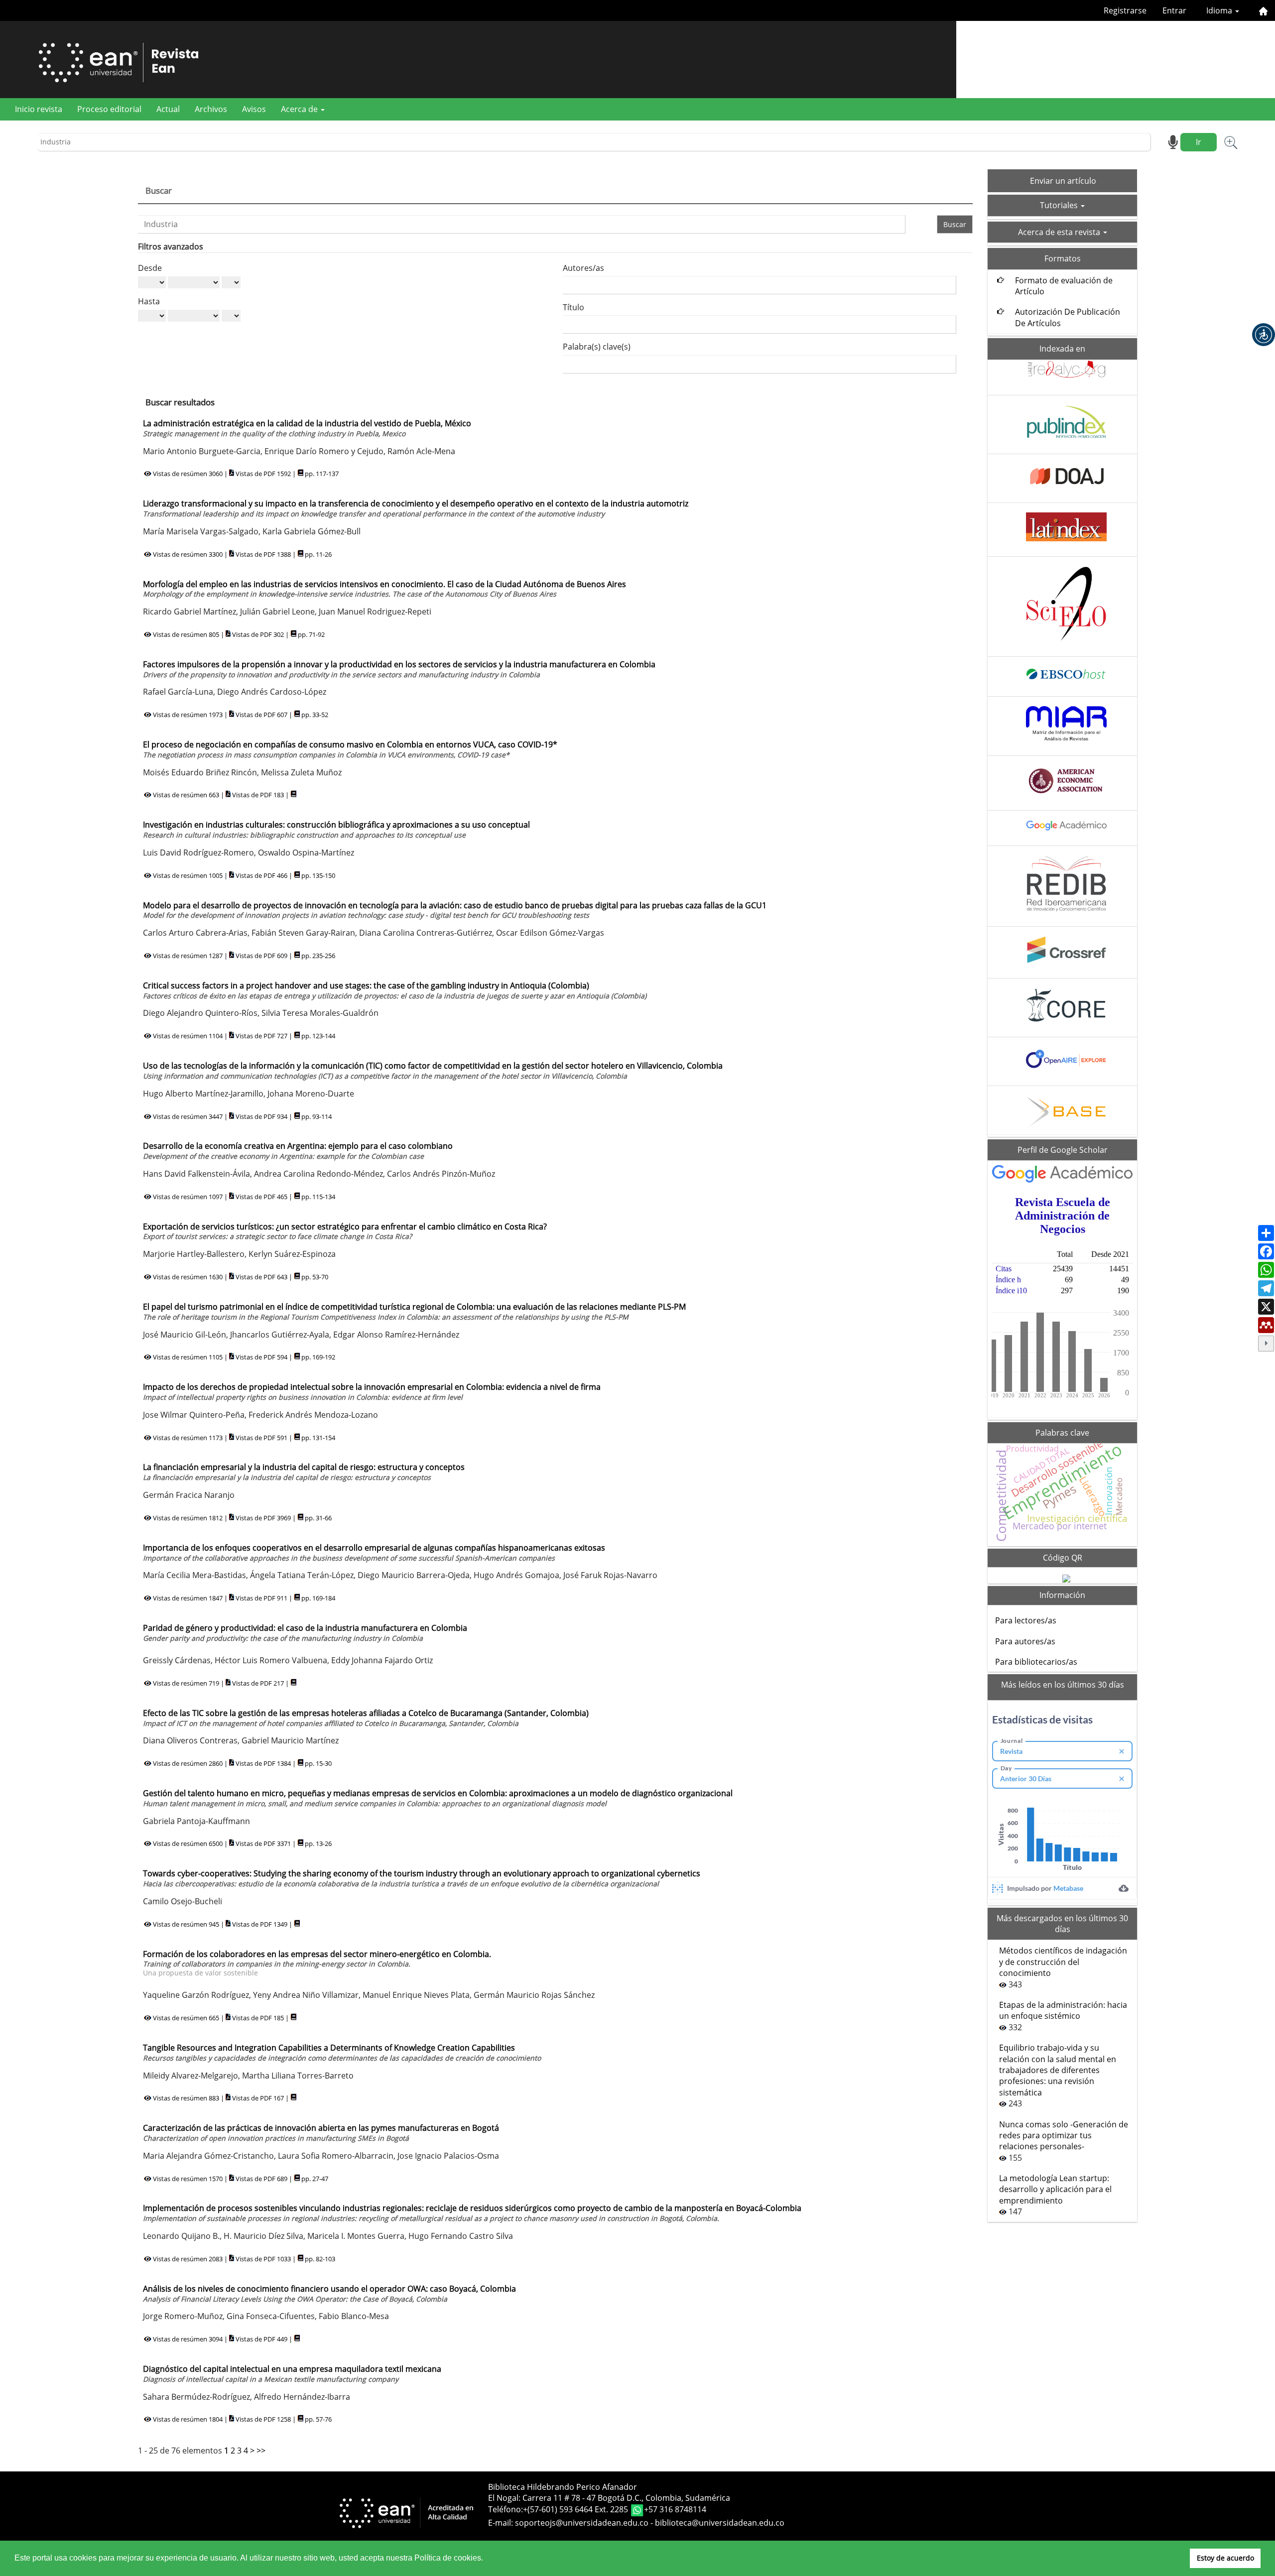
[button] (1264, 335)
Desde (150, 268)
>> (261, 2451)
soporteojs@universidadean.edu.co (582, 2523)
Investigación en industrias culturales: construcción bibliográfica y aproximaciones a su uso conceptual (336, 829)
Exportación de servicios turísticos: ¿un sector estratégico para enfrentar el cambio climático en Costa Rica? (345, 1231)
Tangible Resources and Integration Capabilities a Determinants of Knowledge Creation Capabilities (342, 2052)
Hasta (149, 301)
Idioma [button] (1220, 10)
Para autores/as (1025, 1641)
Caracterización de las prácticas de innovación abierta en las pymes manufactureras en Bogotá (321, 2133)
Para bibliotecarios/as (1036, 1662)
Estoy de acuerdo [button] (1225, 2558)
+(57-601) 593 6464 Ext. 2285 (576, 2510)
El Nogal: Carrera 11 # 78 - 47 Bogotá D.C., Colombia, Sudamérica (609, 2498)
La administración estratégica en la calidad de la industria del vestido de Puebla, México (307, 428)
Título (574, 307)
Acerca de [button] (300, 109)
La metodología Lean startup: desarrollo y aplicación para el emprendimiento (1055, 2189)
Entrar (1174, 10)
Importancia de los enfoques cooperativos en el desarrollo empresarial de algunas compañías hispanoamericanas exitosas (374, 1552)
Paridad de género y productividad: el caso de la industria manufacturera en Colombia (305, 1633)
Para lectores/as (1026, 1620)
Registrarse (1125, 10)
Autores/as (583, 268)
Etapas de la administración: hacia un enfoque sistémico (1063, 2010)
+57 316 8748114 (675, 2510)
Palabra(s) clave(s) (597, 347)
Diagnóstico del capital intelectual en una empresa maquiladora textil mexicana (292, 2374)
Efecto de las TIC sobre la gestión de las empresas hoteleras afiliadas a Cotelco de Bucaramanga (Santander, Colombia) (366, 1718)
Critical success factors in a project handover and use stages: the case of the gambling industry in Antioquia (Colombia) (395, 990)
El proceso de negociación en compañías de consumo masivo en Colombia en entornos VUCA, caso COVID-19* (350, 749)
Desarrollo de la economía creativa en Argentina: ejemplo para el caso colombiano (298, 1151)
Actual (168, 109)
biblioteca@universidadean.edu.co (720, 2523)
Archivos (211, 109)
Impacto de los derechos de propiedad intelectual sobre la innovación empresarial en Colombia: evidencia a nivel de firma (372, 1392)
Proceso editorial (109, 109)
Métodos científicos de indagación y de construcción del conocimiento (1063, 1962)
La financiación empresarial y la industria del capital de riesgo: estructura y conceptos (304, 1472)
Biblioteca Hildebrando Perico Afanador (563, 2487)
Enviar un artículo (1063, 181)
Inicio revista (39, 109)
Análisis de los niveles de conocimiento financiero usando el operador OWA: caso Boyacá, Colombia (329, 2293)
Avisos (254, 109)
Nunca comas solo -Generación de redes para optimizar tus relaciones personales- (1064, 2136)
